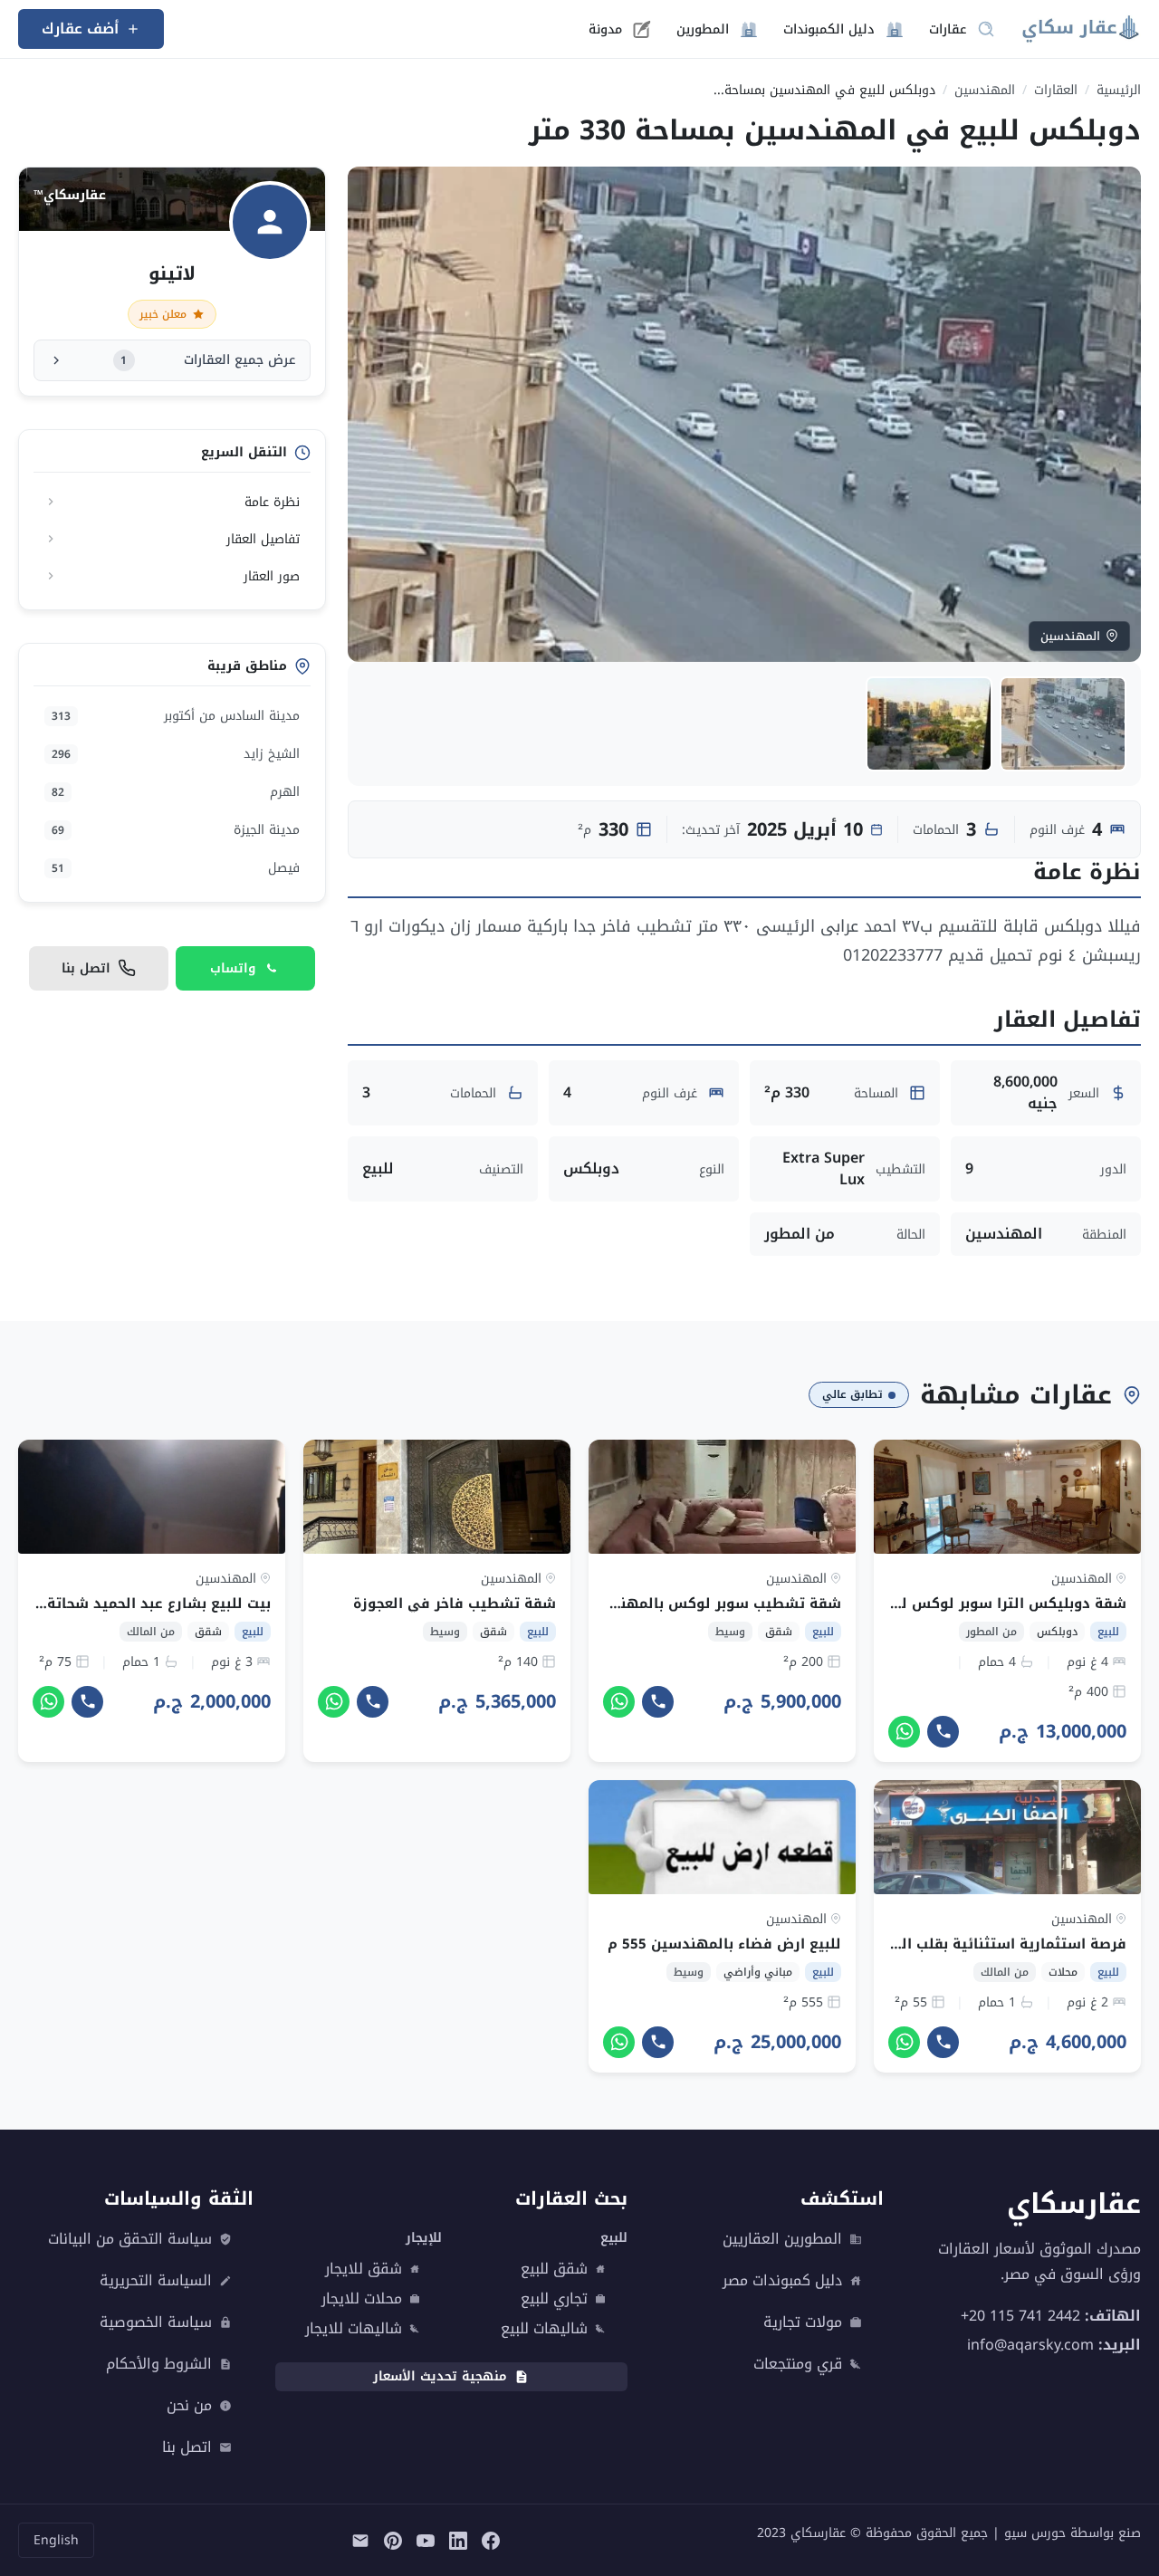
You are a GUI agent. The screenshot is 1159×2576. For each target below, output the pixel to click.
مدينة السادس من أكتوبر (176, 716)
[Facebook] (491, 2541)
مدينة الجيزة (176, 830)
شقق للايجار (364, 2269)
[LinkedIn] (458, 2541)
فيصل (176, 868)
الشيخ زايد (176, 754)
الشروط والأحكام (159, 2364)
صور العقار (272, 576)
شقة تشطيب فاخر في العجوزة (455, 1604)
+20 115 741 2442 (1020, 2316)
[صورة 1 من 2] (1063, 724)
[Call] (943, 1732)
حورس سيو (1035, 2533)
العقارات (1056, 90)
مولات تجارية (803, 2322)
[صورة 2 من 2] (929, 724)
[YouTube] (426, 2541)
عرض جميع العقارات (208, 360)
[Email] (360, 2541)
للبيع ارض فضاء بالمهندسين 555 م (724, 1944)
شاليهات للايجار (354, 2329)
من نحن (189, 2406)
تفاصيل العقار (263, 539)
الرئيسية (1119, 90)
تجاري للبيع (554, 2299)
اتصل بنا (187, 2447)
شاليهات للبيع (544, 2329)
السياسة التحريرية (156, 2281)
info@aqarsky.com (1030, 2345)
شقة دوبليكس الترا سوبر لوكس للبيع (1001, 1604)
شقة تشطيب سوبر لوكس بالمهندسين (711, 1604)
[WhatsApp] (904, 1732)
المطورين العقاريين (782, 2239)
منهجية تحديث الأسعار (440, 2376)
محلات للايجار (362, 2299)
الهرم (176, 792)
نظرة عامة (272, 502)
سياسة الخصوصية (156, 2322)
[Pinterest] (393, 2541)
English (56, 2540)
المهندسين (985, 90)
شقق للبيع (554, 2269)
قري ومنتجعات (798, 2364)
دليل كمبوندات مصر (782, 2281)
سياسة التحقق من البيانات (130, 2239)
